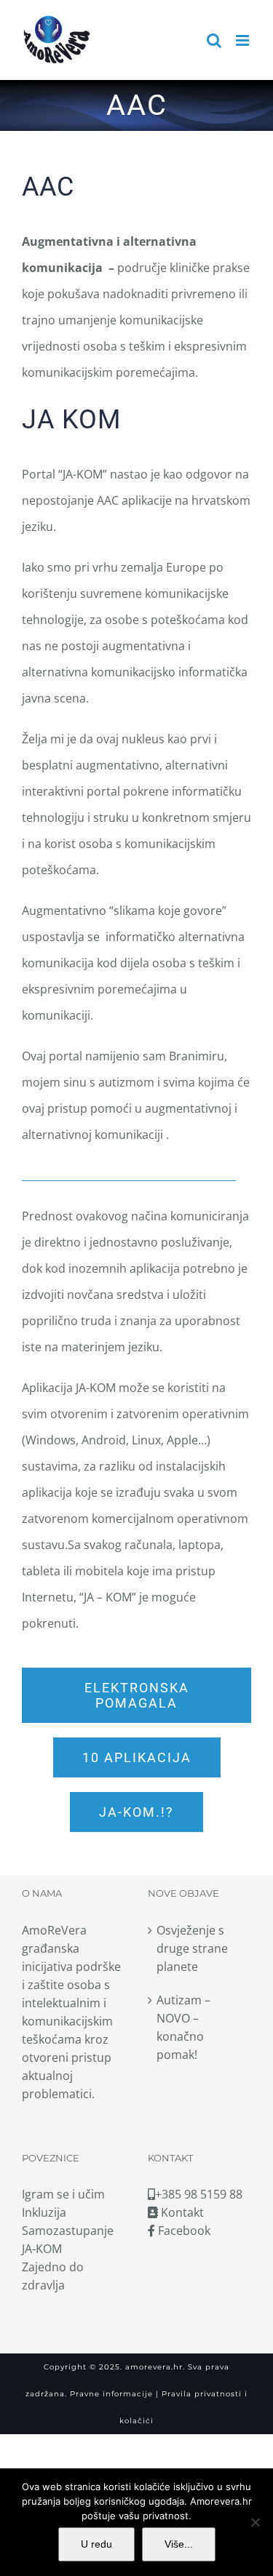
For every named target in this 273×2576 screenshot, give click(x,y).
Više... (179, 2544)
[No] (255, 2522)
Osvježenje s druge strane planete (192, 1948)
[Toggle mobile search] (214, 40)
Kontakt (181, 2212)
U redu (96, 2544)
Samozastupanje (68, 2231)
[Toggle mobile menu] (244, 40)
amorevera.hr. (155, 2367)
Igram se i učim (63, 2194)
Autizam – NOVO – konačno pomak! (183, 2027)
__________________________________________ (129, 1175)
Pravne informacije (110, 2394)
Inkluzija (44, 2212)
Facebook (183, 2231)
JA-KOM (42, 2249)
